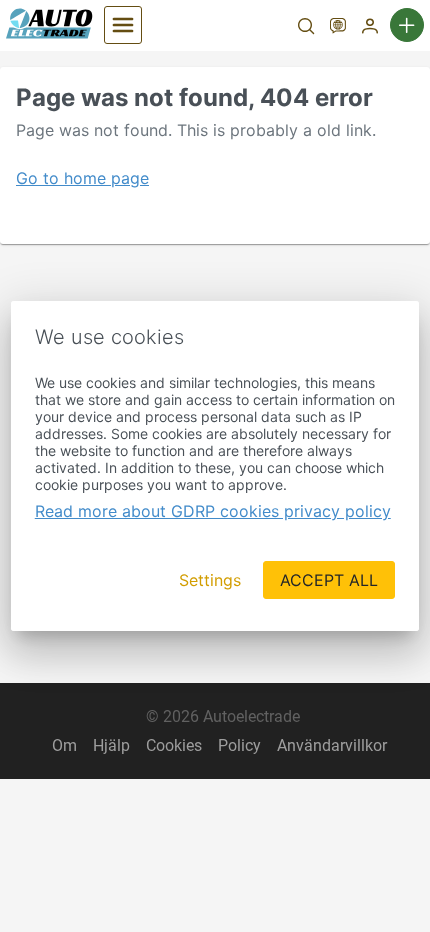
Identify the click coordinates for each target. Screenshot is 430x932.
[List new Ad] (407, 25)
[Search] (306, 28)
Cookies (174, 745)
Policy (239, 745)
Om (64, 745)
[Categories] (123, 25)
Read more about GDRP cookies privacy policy (213, 511)
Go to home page (82, 178)
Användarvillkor (332, 745)
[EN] (338, 28)
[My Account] (370, 28)
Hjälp (111, 745)
